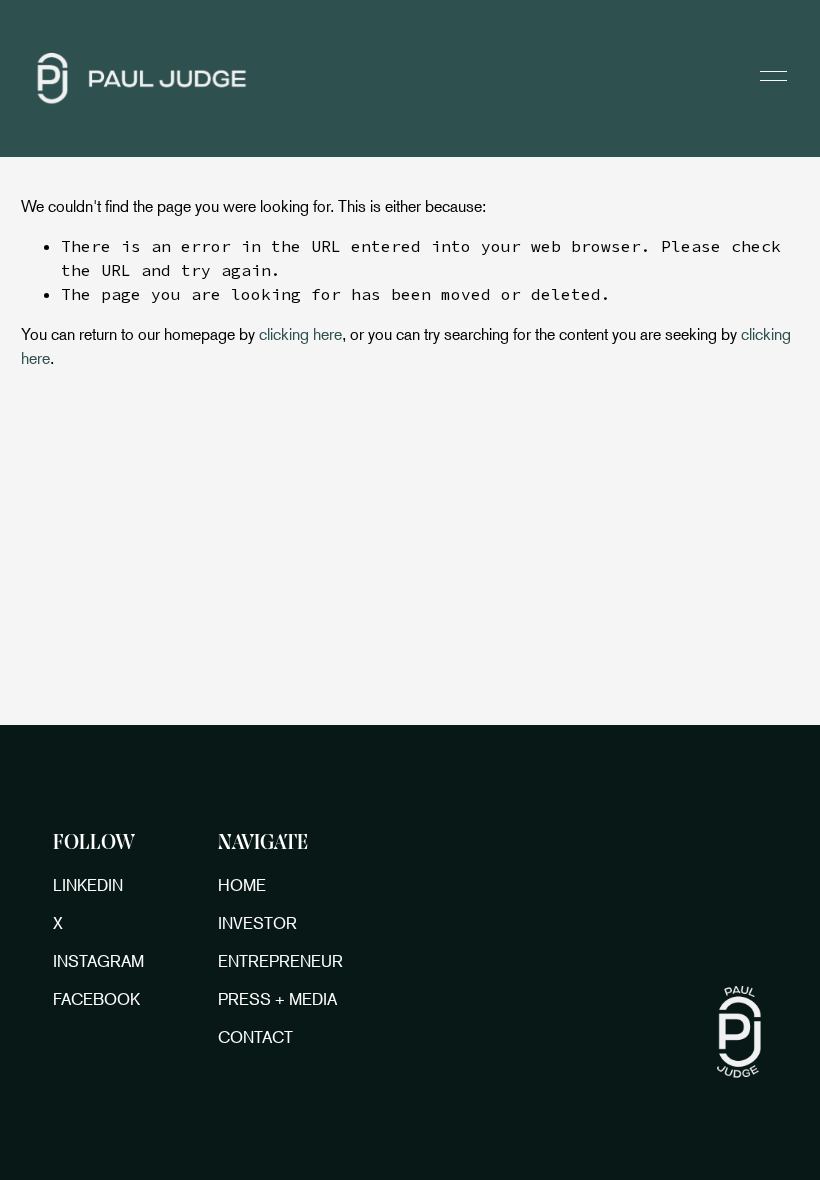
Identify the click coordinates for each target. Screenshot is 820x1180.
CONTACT (255, 1037)
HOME (242, 885)
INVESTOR (257, 923)
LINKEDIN (88, 885)
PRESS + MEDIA (277, 999)
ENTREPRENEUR (280, 961)
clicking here (300, 334)
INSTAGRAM (98, 961)
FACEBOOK (96, 999)
